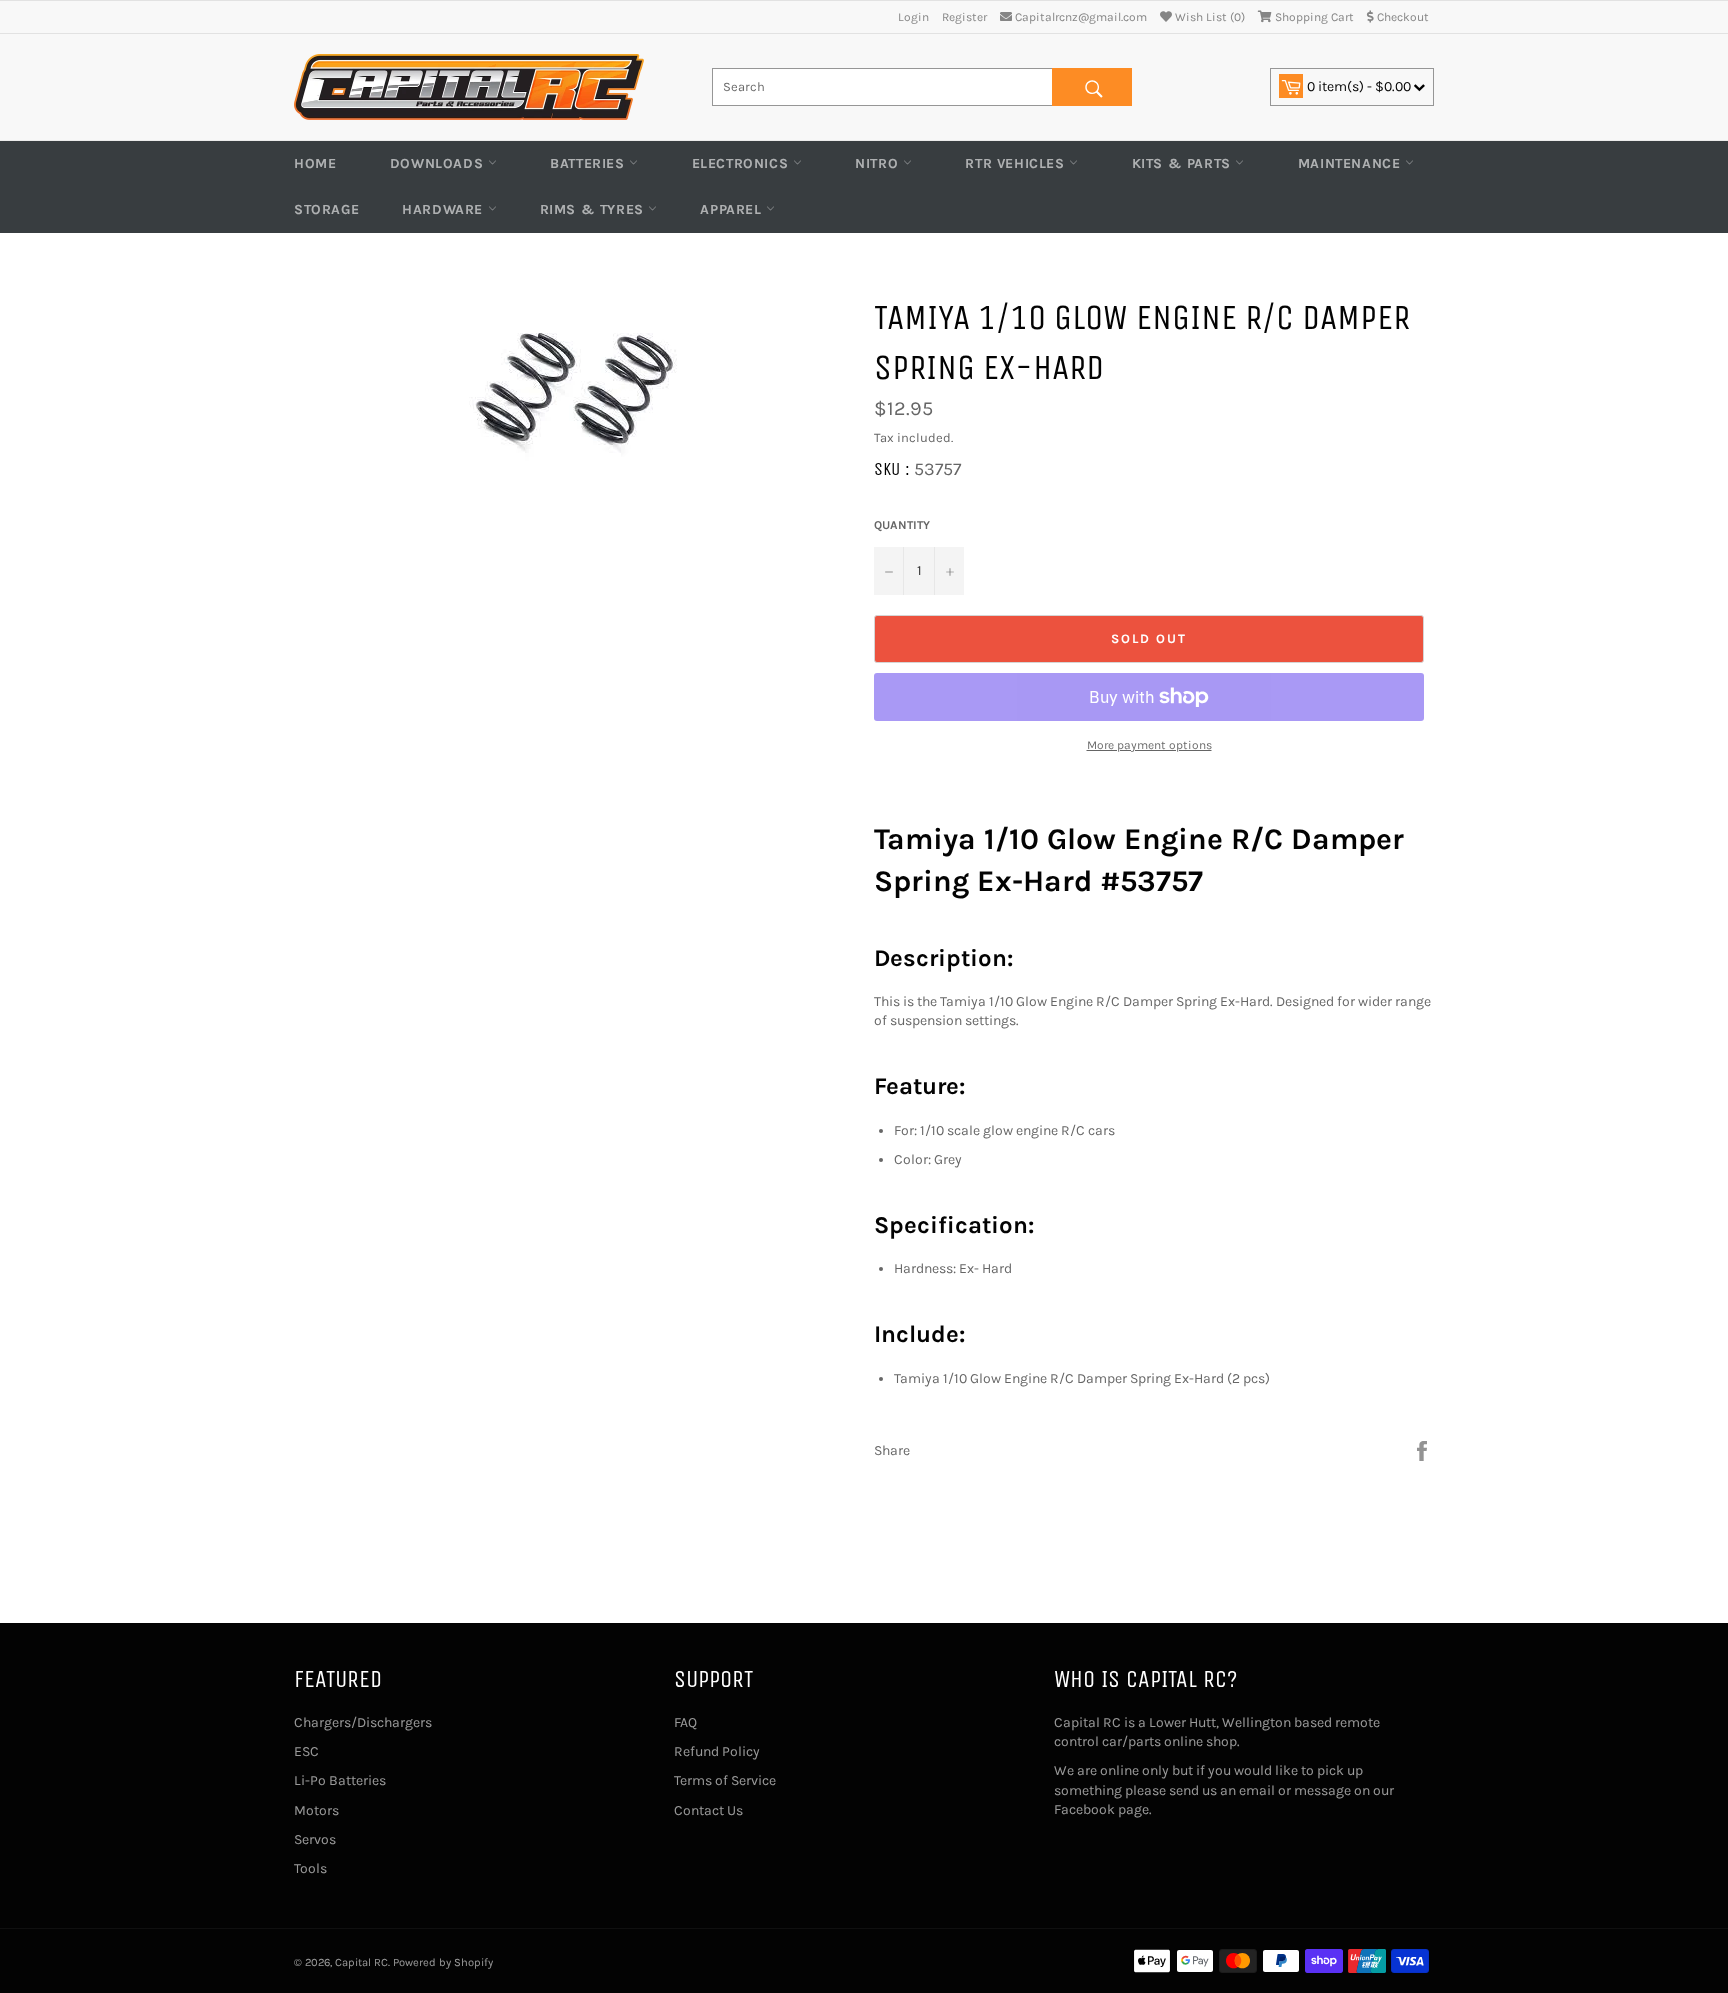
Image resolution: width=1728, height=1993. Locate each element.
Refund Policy (717, 1751)
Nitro (879, 163)
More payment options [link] (1149, 745)
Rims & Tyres (594, 209)
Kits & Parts (1184, 163)
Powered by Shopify (443, 1962)
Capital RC (361, 1962)
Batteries (589, 163)
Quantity (902, 525)
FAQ (685, 1722)
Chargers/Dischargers (363, 1722)
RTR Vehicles (1017, 163)
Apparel (733, 209)
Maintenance (1351, 163)
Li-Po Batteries (340, 1780)
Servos (315, 1839)
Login (913, 17)
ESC (306, 1751)
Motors (316, 1810)
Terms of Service (725, 1780)
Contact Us (708, 1810)
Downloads (439, 163)
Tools (310, 1868)
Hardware (444, 209)
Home (315, 163)
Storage (326, 209)
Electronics (742, 163)
